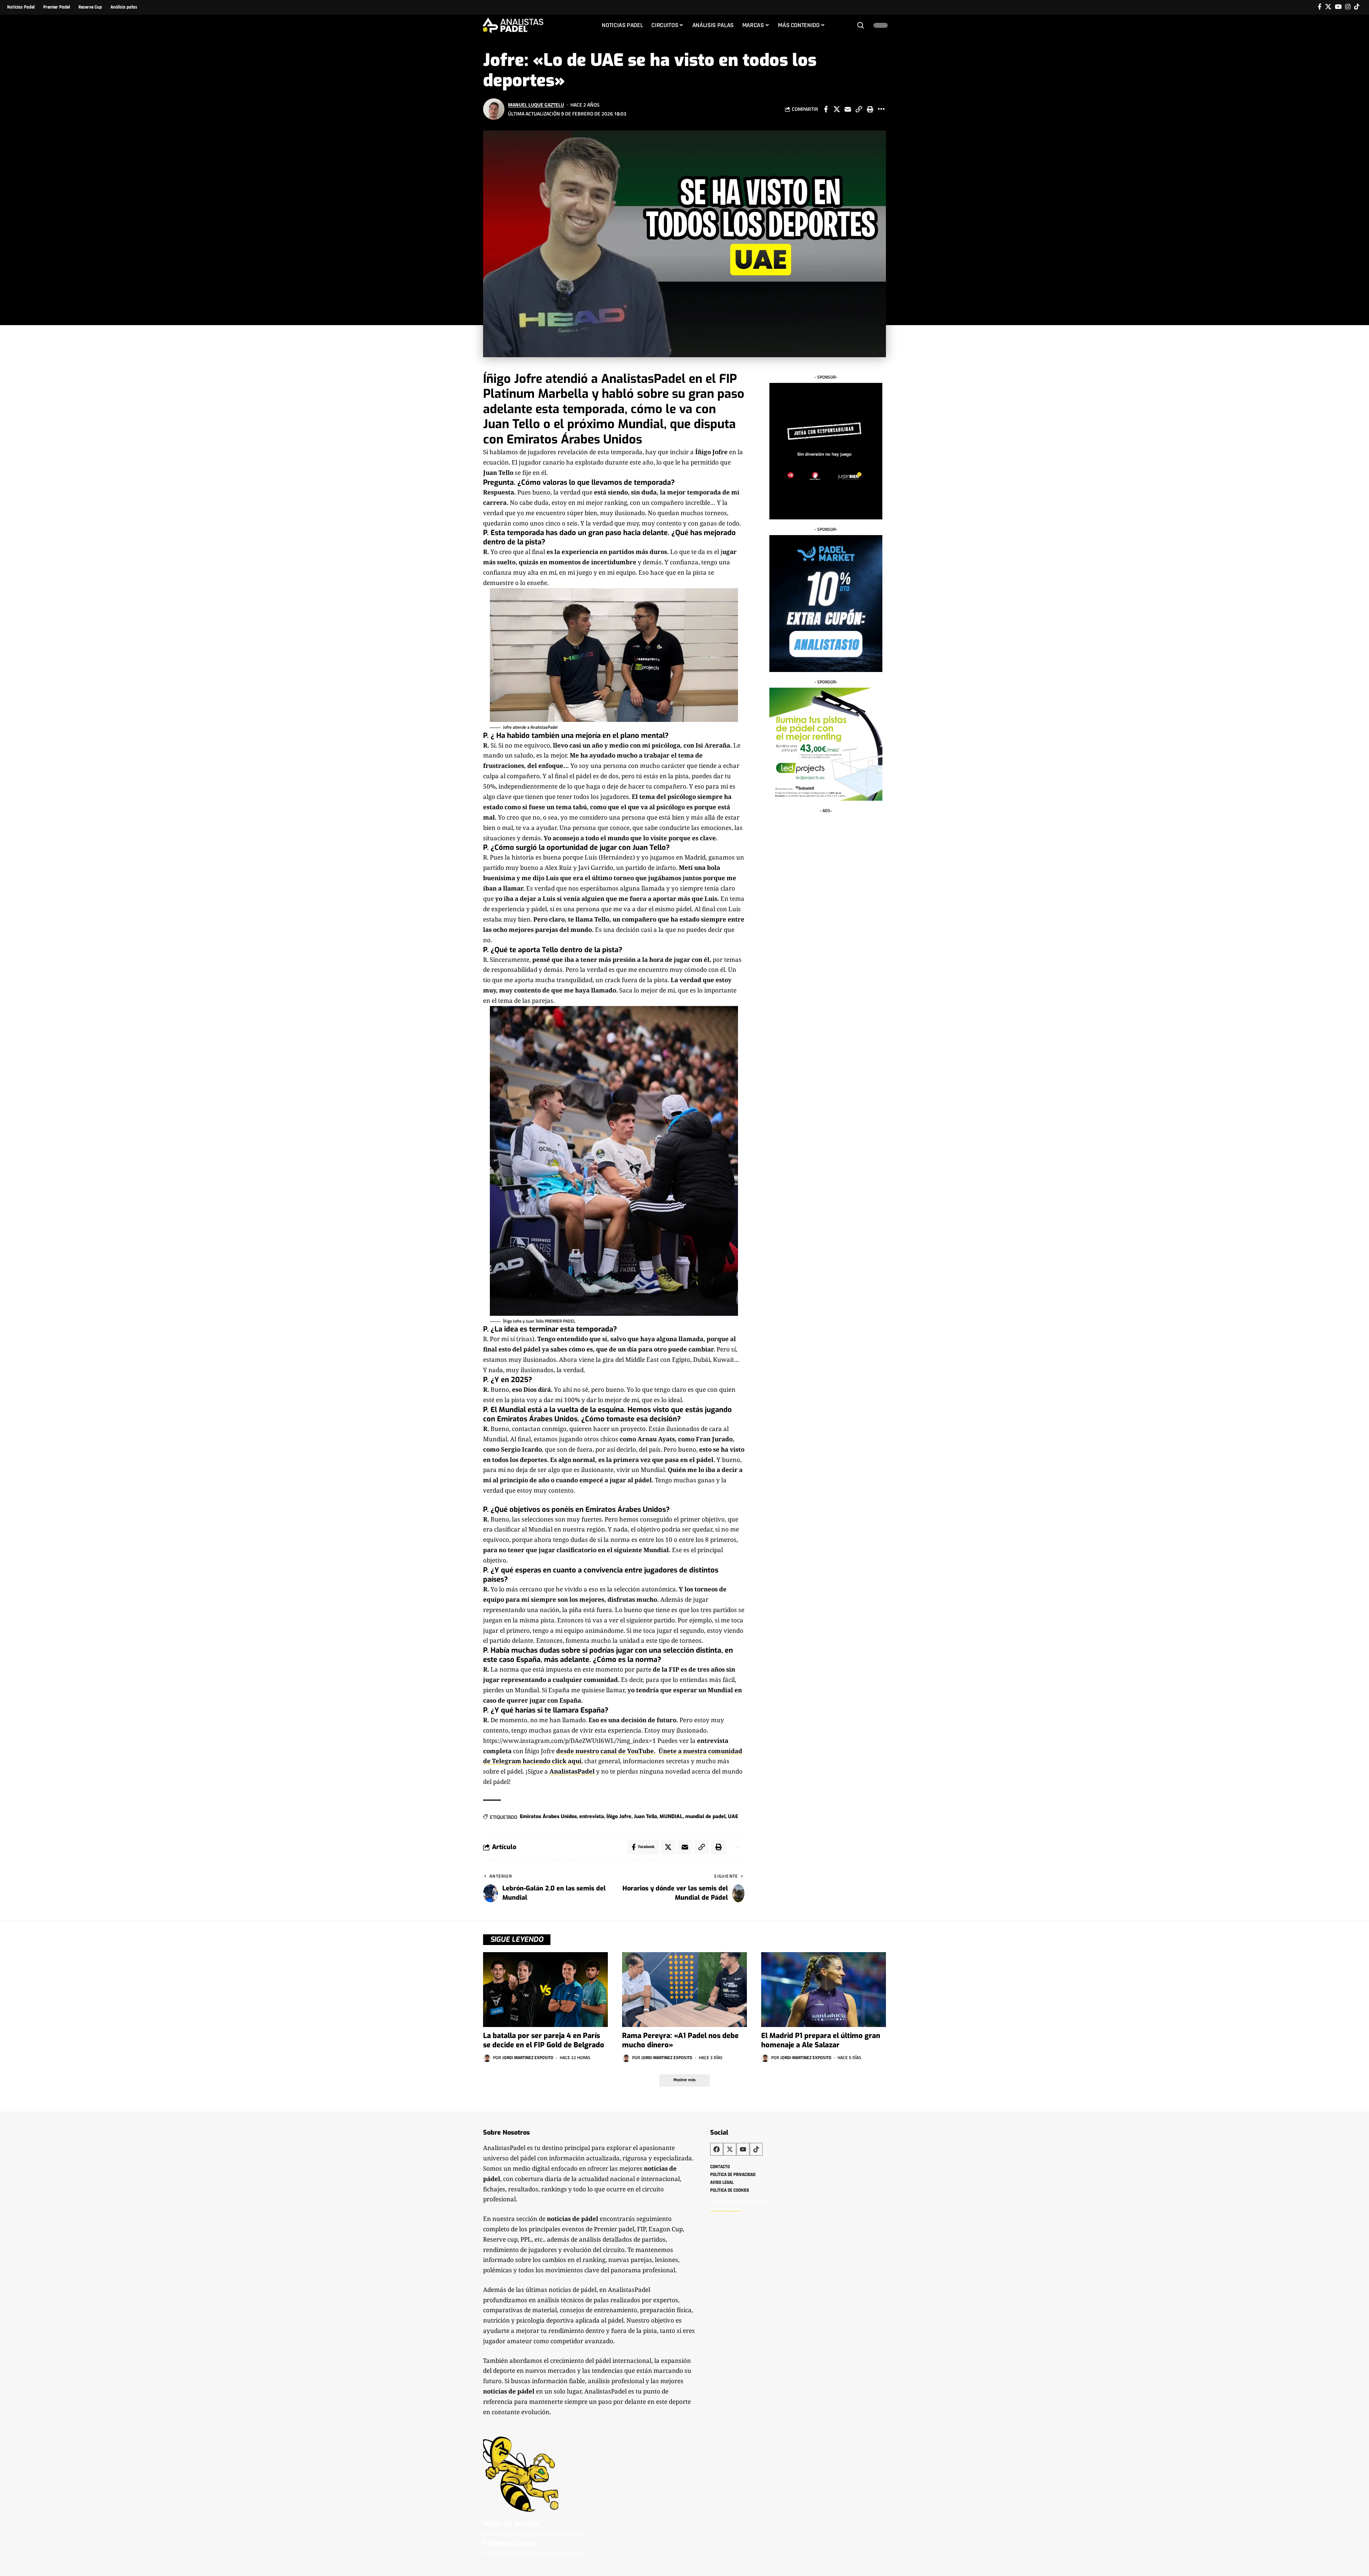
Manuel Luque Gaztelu (536, 105)
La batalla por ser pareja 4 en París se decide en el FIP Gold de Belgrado (544, 2040)
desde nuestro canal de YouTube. (606, 1751)
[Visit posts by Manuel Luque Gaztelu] (494, 109)
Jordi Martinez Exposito (528, 2057)
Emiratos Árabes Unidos (548, 1816)
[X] (1328, 7)
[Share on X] (837, 109)
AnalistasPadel (572, 1771)
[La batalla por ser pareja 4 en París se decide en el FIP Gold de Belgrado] (545, 1990)
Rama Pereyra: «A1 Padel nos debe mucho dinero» (680, 2040)
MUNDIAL (671, 1816)
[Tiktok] (1357, 7)
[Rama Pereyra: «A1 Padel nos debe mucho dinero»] (684, 1990)
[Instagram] (1348, 7)
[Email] (848, 109)
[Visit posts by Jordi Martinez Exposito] (487, 2058)
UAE (733, 1816)
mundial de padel (705, 1816)
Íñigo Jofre (619, 1816)
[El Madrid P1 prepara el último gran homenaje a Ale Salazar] (824, 1990)
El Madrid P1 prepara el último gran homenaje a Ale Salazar (821, 2040)
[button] (861, 25)
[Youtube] (743, 2149)
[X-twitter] (730, 2149)
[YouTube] (1338, 7)
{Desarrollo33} (726, 2208)
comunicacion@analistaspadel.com (534, 2533)
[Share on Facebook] (826, 109)
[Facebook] (1320, 7)
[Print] (870, 109)
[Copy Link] (859, 109)
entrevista (592, 1816)
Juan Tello (645, 1816)
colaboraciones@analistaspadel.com (535, 2553)
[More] (881, 109)
